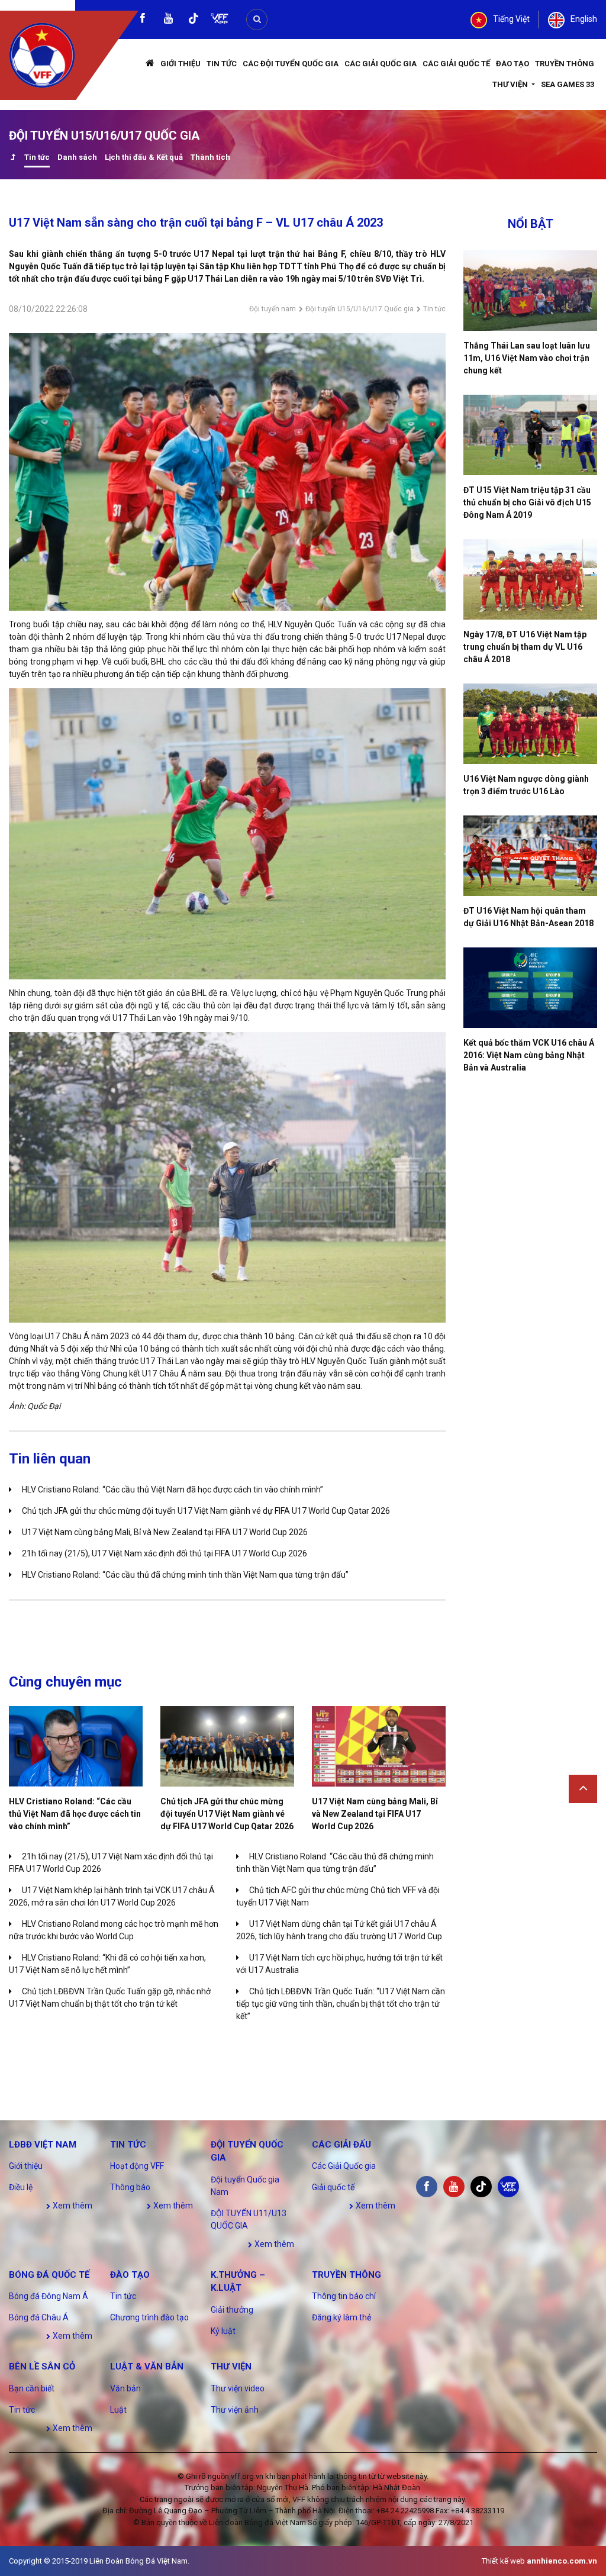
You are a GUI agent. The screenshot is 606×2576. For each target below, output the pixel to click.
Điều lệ (21, 2187)
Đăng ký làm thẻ (341, 2317)
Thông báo (130, 2187)
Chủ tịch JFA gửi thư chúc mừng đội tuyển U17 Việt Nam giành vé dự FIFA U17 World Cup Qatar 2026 (206, 1511)
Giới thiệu (180, 64)
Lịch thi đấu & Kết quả (144, 157)
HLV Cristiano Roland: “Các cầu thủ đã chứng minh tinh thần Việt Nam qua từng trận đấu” (185, 1575)
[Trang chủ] (150, 64)
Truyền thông (565, 64)
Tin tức (222, 64)
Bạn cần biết (32, 2388)
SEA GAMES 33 (568, 84)
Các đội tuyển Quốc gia (291, 64)
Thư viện (511, 84)
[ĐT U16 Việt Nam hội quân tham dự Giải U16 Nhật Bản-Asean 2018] (530, 856)
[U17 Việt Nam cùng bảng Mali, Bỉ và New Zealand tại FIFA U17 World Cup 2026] (379, 1746)
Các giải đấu (341, 2145)
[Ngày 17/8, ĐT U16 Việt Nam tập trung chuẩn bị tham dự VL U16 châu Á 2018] (530, 579)
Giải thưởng (232, 2310)
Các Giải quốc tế (456, 64)
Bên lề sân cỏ (42, 2367)
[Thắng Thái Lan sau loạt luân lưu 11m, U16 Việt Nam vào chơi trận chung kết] (530, 291)
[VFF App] (220, 20)
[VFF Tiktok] (194, 20)
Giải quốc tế (333, 2187)
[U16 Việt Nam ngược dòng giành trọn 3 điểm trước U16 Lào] (530, 724)
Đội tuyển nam (273, 309)
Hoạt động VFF (137, 2166)
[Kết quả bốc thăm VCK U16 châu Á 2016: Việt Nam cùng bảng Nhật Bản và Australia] (530, 988)
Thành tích (210, 157)
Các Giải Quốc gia (381, 64)
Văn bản (125, 2388)
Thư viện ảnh (235, 2410)
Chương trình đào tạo (149, 2317)
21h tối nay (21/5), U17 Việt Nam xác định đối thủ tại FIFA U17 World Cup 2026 (165, 1553)
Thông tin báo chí (344, 2296)
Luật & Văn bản (147, 2367)
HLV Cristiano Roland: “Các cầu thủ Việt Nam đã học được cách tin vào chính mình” (173, 1489)
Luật (118, 2410)
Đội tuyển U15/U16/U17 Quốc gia (360, 309)
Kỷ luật (223, 2331)
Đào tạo (512, 64)
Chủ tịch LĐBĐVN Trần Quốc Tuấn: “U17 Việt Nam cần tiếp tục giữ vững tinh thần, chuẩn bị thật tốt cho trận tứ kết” (341, 2004)
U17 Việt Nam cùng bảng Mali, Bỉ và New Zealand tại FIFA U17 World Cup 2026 (165, 1532)
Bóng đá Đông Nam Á (49, 2296)
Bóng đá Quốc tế (49, 2275)
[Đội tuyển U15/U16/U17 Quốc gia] (13, 158)
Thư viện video (238, 2388)
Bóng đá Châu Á (39, 2317)
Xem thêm (72, 2206)
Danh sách (77, 157)
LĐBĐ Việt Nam (43, 2145)
